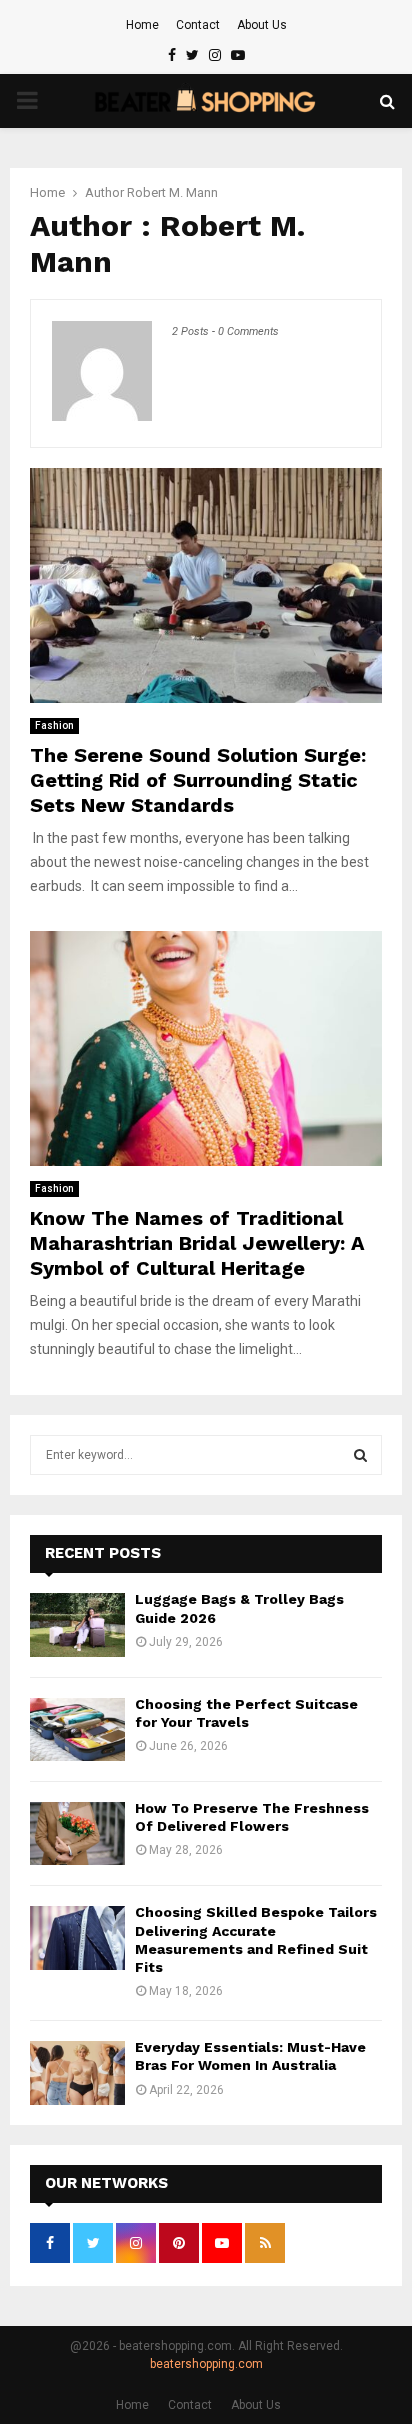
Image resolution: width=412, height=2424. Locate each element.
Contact (198, 25)
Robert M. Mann (172, 192)
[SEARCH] (360, 1455)
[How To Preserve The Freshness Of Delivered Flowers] (77, 1833)
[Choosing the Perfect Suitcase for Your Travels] (77, 1729)
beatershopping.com (206, 2364)
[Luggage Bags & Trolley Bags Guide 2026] (77, 1624)
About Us (262, 25)
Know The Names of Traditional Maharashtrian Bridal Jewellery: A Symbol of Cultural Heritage (197, 1243)
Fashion (54, 725)
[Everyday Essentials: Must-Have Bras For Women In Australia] (77, 2072)
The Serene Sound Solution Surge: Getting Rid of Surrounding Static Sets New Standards (198, 780)
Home (142, 25)
